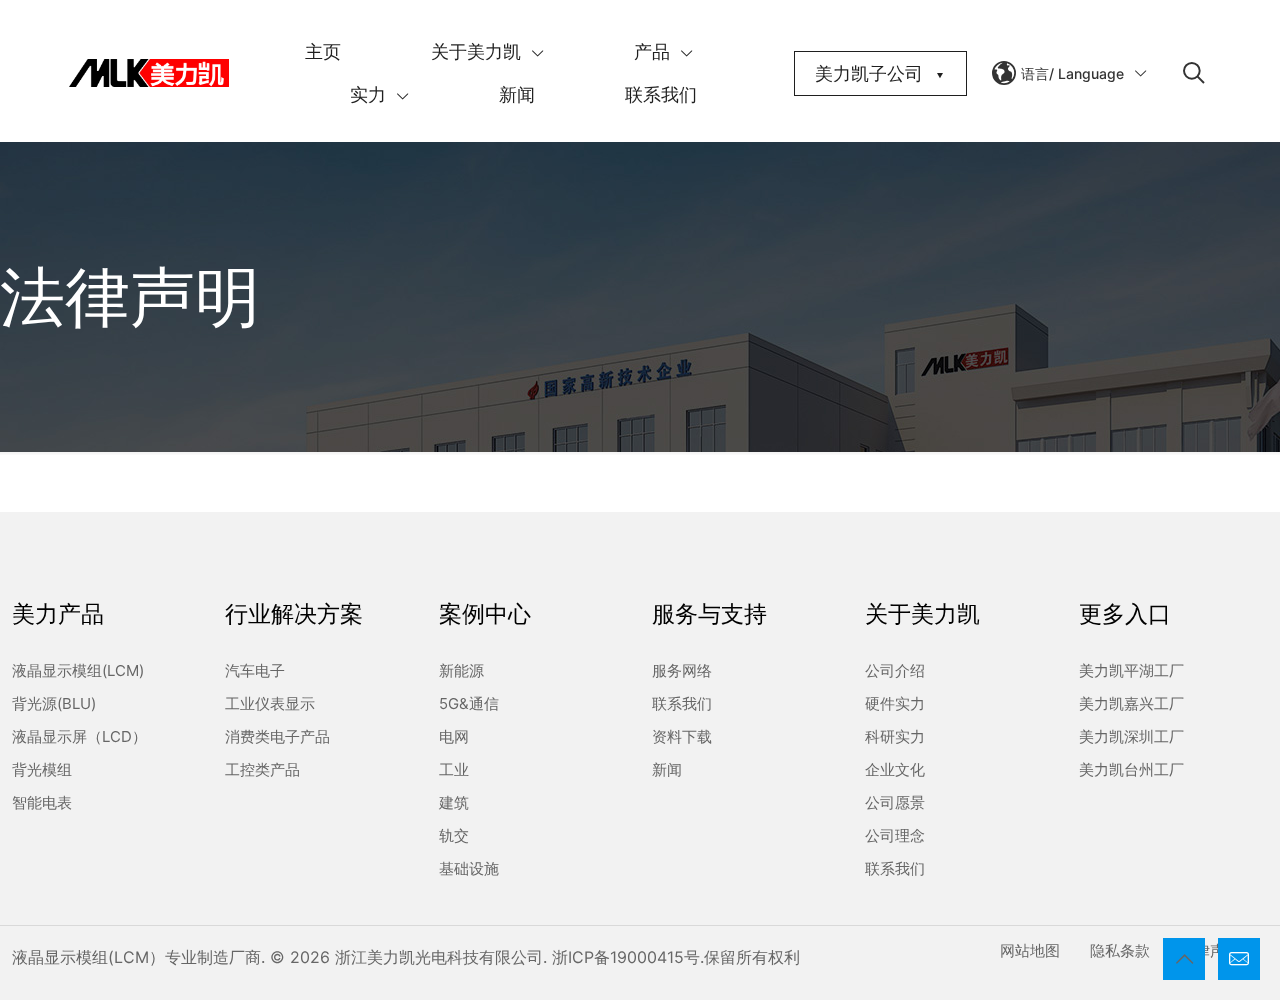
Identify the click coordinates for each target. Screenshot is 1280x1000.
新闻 (667, 769)
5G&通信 (469, 703)
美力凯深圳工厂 (1131, 736)
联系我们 (682, 703)
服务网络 (682, 670)
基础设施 (469, 868)
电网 (454, 736)
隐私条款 (1120, 950)
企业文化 (895, 769)
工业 (454, 769)
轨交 (454, 835)
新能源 (461, 670)
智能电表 (42, 802)
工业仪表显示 (270, 703)
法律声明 (1210, 950)
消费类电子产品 (277, 736)
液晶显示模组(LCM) (78, 670)
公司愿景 (895, 802)
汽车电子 (255, 670)
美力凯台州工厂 (1131, 769)
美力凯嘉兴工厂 (1131, 703)
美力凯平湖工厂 (1131, 670)
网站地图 (1030, 950)
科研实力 (895, 736)
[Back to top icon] (1184, 959)
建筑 (454, 802)
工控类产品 (262, 769)
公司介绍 (895, 670)
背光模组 (42, 769)
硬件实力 (895, 703)
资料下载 (682, 736)
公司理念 (895, 835)
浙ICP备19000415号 (626, 957)
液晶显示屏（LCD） (79, 736)
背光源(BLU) (54, 703)
